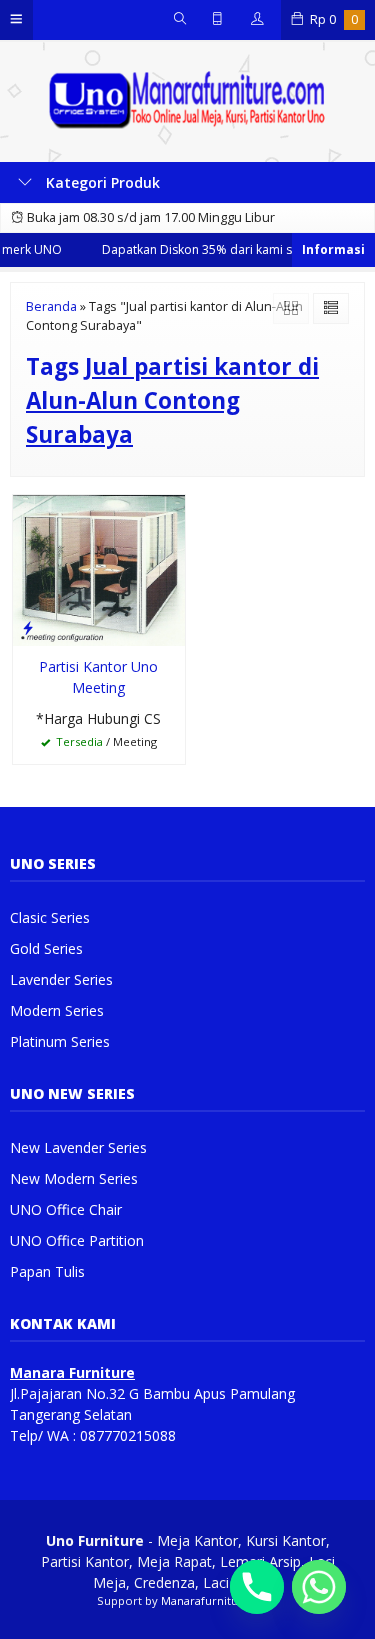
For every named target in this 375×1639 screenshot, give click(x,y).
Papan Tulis (47, 1271)
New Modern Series (74, 1178)
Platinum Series (60, 1041)
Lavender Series (61, 979)
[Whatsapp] (319, 1587)
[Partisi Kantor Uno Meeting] (99, 568)
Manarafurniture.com (219, 1600)
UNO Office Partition (77, 1240)
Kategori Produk (101, 182)
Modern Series (57, 1010)
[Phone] (257, 1587)
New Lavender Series (78, 1147)
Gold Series (46, 948)
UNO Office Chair (66, 1209)
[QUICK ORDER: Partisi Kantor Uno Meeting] (28, 627)
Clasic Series (50, 917)
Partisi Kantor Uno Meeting (98, 677)
